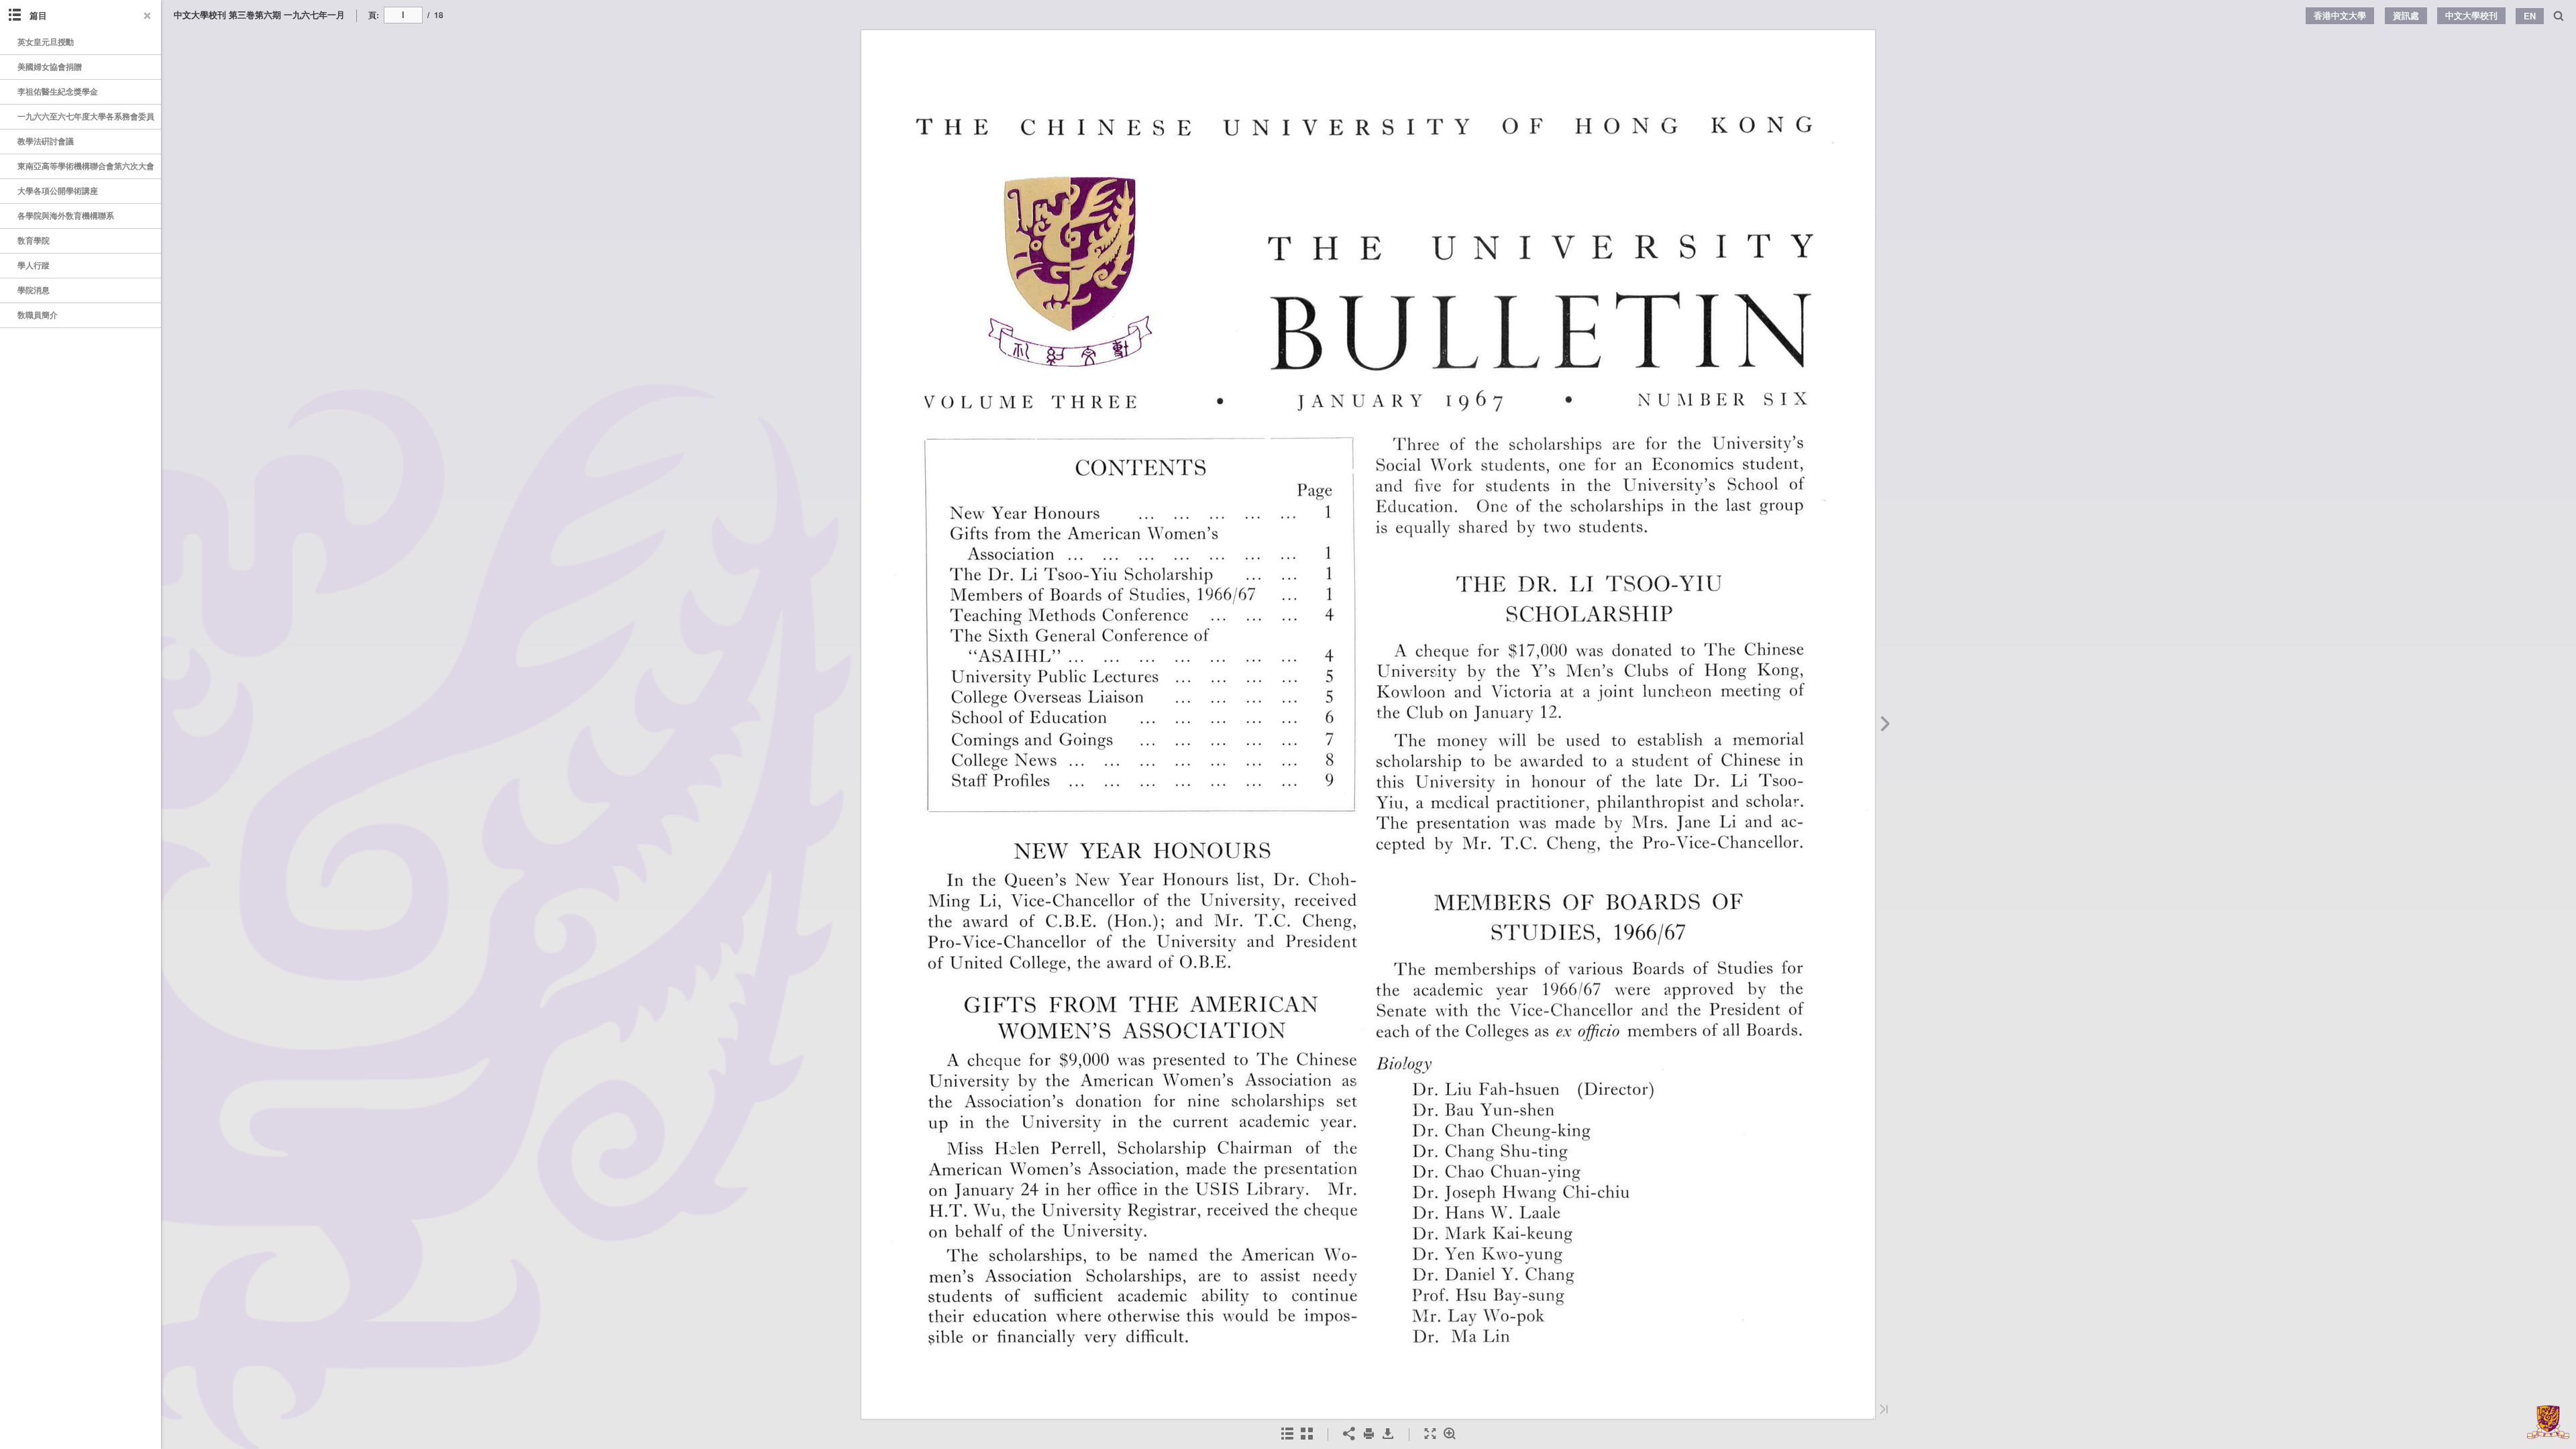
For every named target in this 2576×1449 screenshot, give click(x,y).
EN (2530, 16)
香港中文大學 (2340, 15)
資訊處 (2406, 15)
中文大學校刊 (2471, 15)
